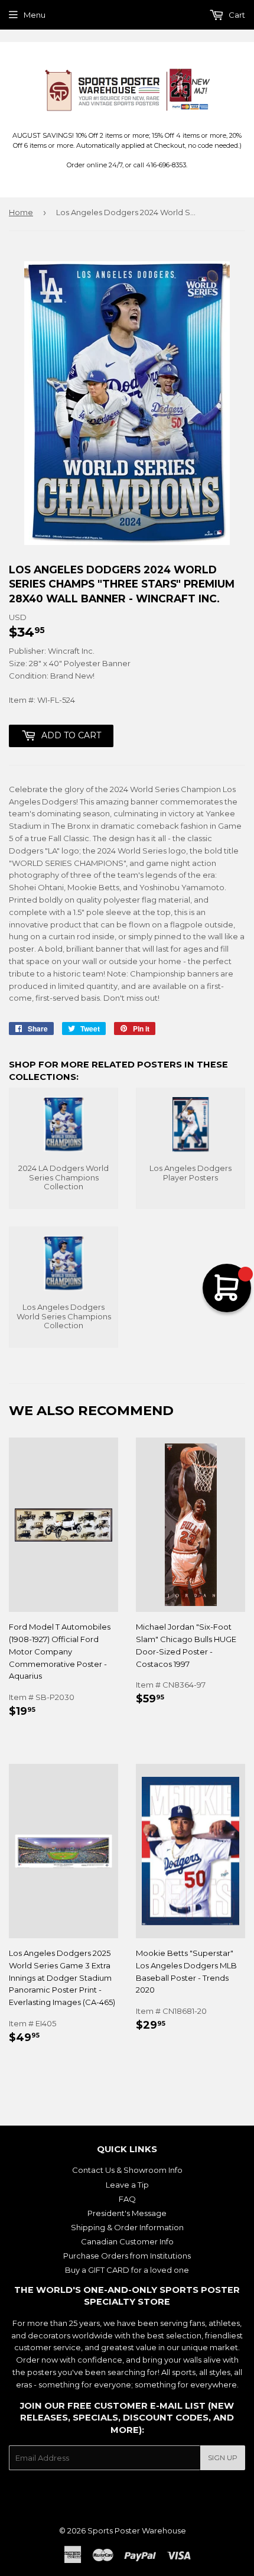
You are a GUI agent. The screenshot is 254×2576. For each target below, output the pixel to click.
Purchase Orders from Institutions (127, 2256)
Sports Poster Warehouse (137, 2530)
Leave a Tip (127, 2185)
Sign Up (223, 2457)
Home (21, 212)
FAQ (127, 2199)
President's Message (127, 2213)
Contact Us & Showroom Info (127, 2170)
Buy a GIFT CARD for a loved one (127, 2270)
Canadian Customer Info (127, 2241)
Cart (236, 15)
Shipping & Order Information (127, 2227)
